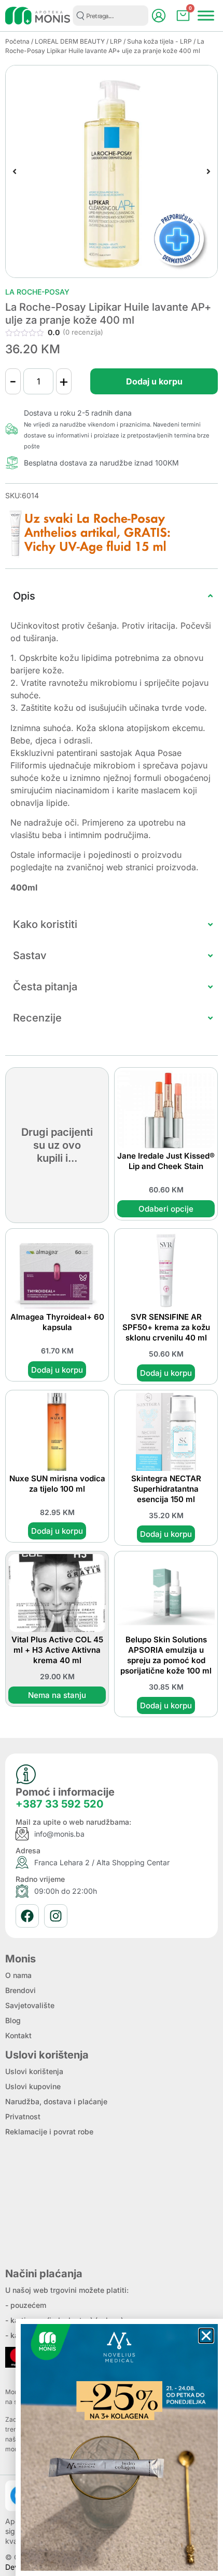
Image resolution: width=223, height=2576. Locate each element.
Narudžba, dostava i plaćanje (56, 2101)
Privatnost (23, 2116)
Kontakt (18, 2035)
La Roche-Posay (37, 292)
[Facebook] (27, 1916)
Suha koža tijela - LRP (159, 41)
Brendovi (20, 1990)
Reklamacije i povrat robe (49, 2132)
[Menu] (206, 15)
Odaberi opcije (166, 1209)
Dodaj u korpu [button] (57, 1370)
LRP (116, 41)
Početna (17, 41)
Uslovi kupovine (33, 2086)
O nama (18, 1975)
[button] (15, 171)
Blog (13, 2020)
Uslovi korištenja (34, 2071)
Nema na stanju (57, 1695)
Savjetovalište (30, 2005)
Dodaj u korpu (154, 381)
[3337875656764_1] (112, 171)
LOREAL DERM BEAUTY (70, 41)
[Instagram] (56, 1916)
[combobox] (110, 16)
